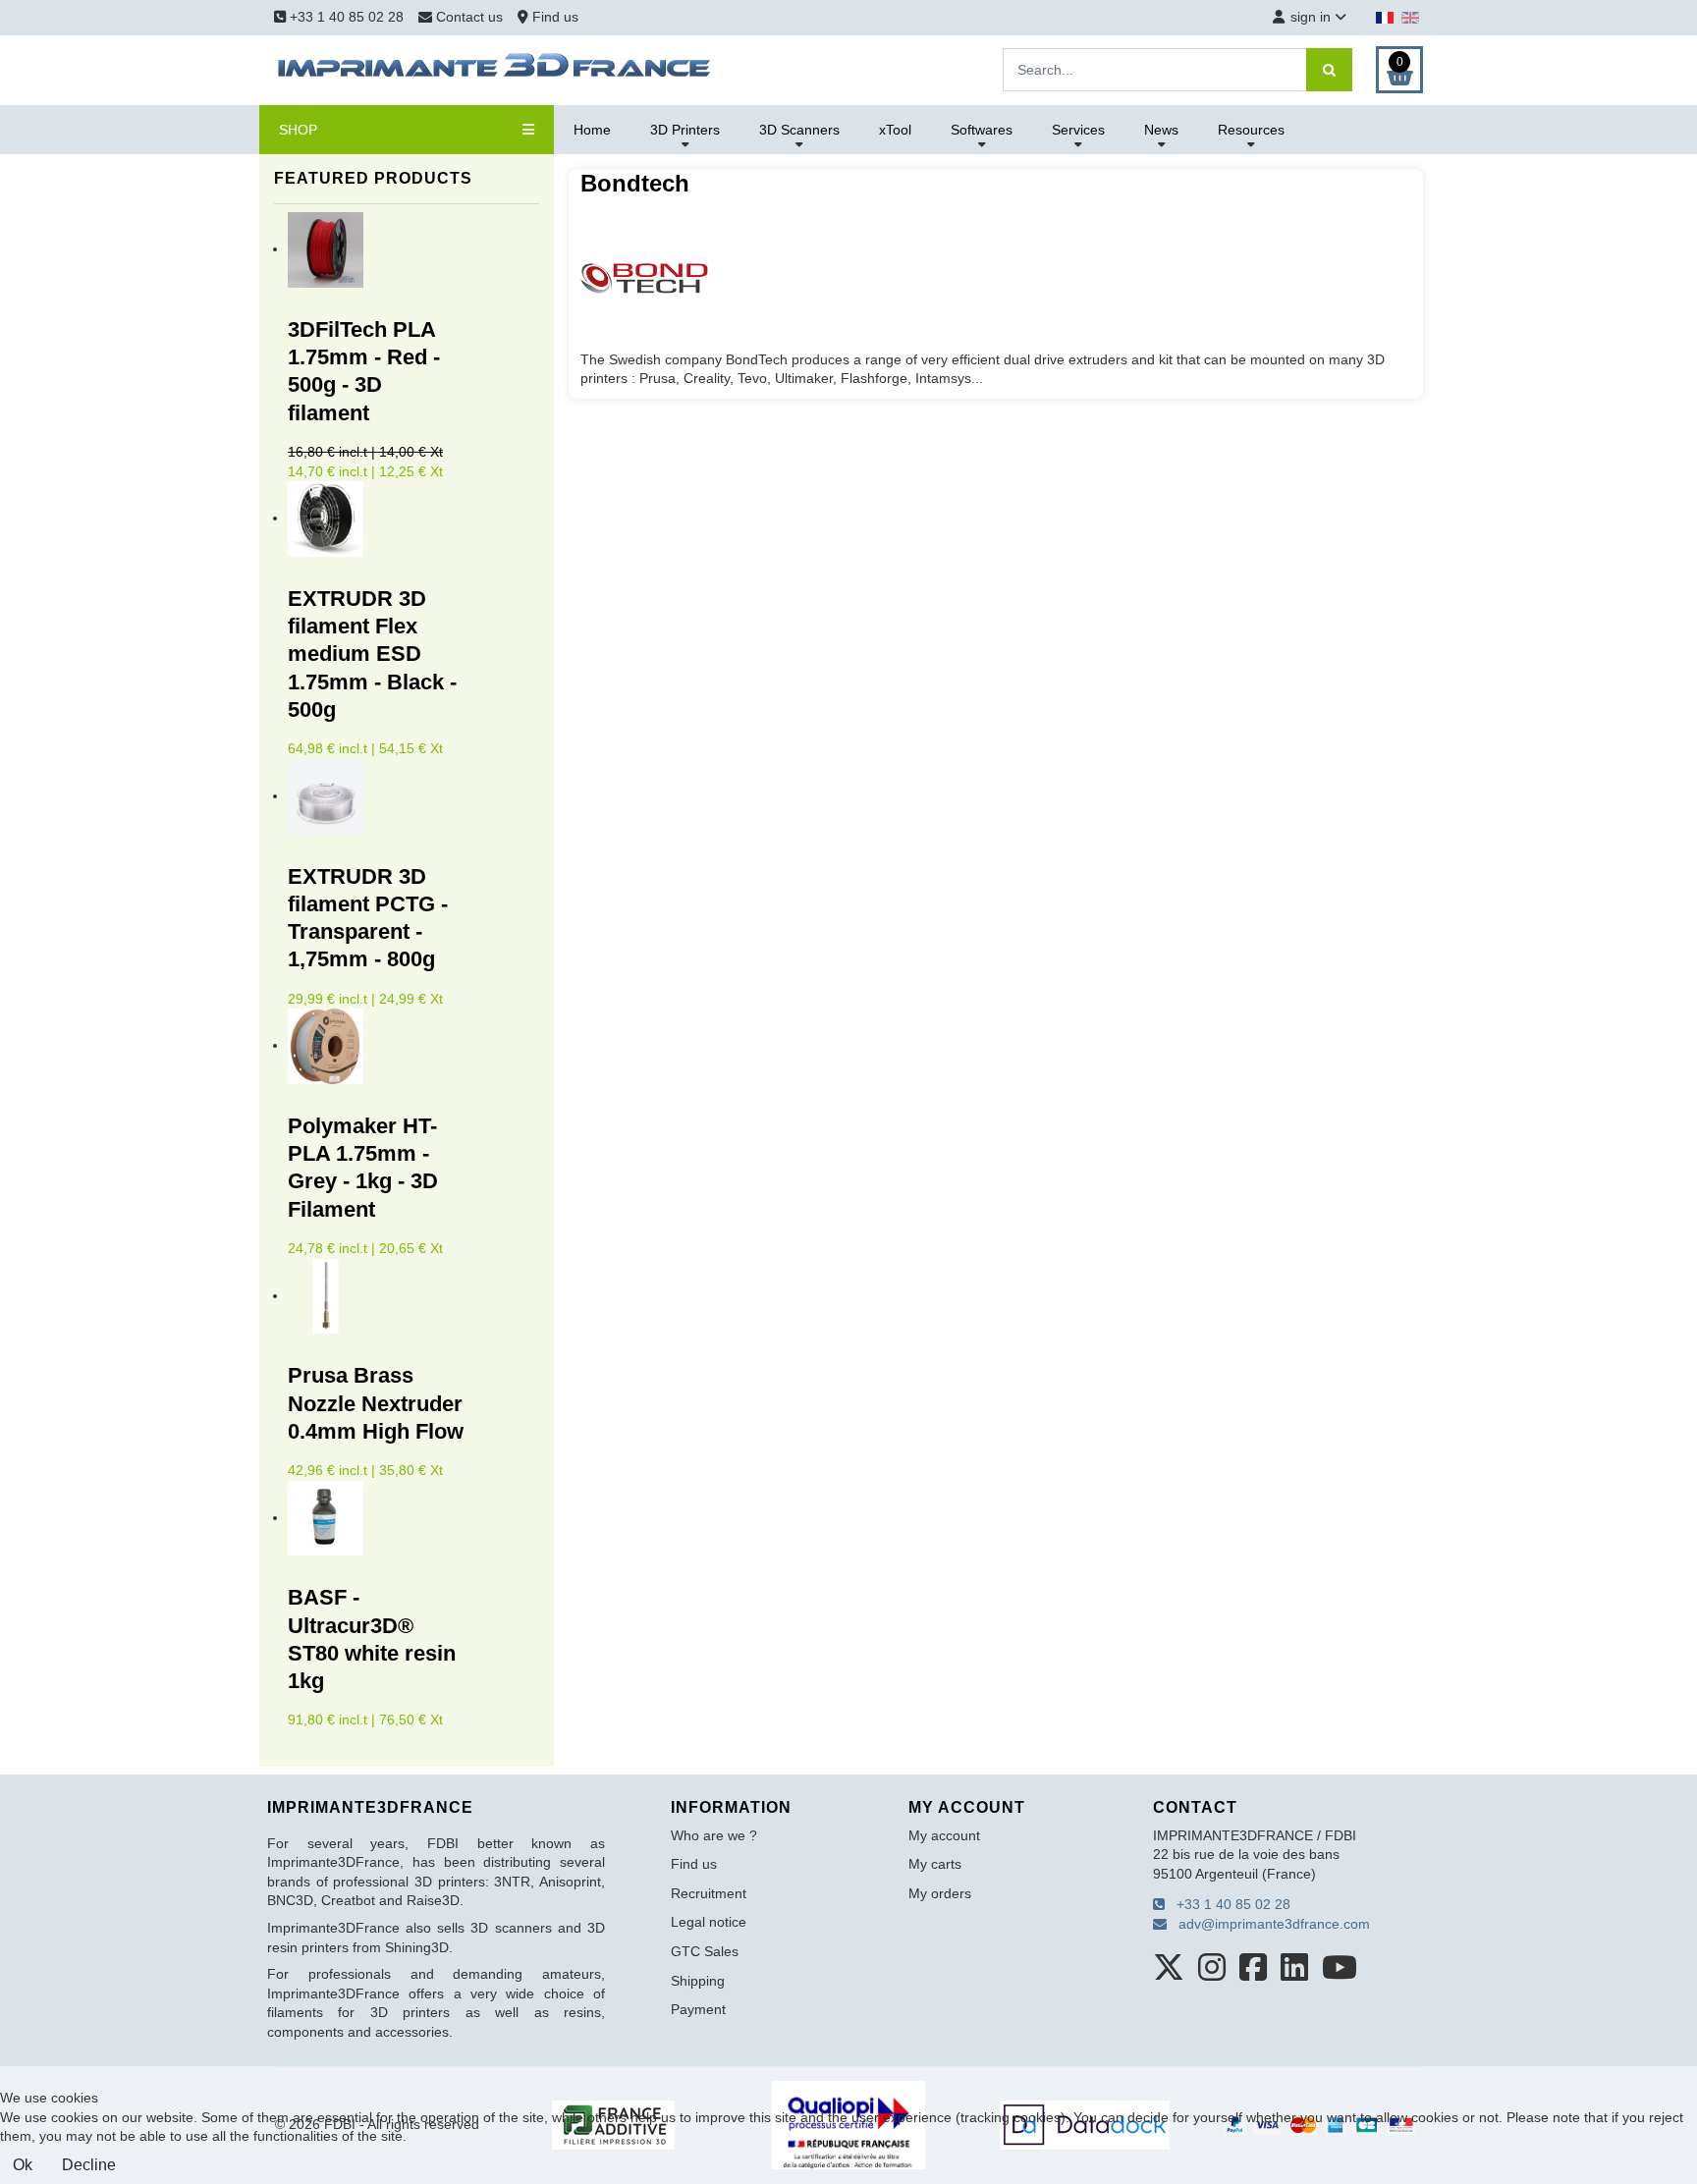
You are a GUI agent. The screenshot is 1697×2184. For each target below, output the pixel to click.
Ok (23, 2165)
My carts (935, 1864)
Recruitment (709, 1893)
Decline (89, 2165)
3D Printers (685, 130)
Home (592, 130)
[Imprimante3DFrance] (495, 69)
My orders (940, 1893)
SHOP (298, 130)
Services (1078, 130)
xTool (895, 130)
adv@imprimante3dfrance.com (1268, 1924)
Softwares (982, 130)
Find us (553, 17)
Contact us (469, 17)
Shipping (698, 1981)
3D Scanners (799, 130)
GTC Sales (705, 1951)
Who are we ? (714, 1835)
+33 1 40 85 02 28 (345, 17)
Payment (698, 2009)
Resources (1251, 130)
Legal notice (709, 1922)
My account (944, 1835)
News (1161, 130)
